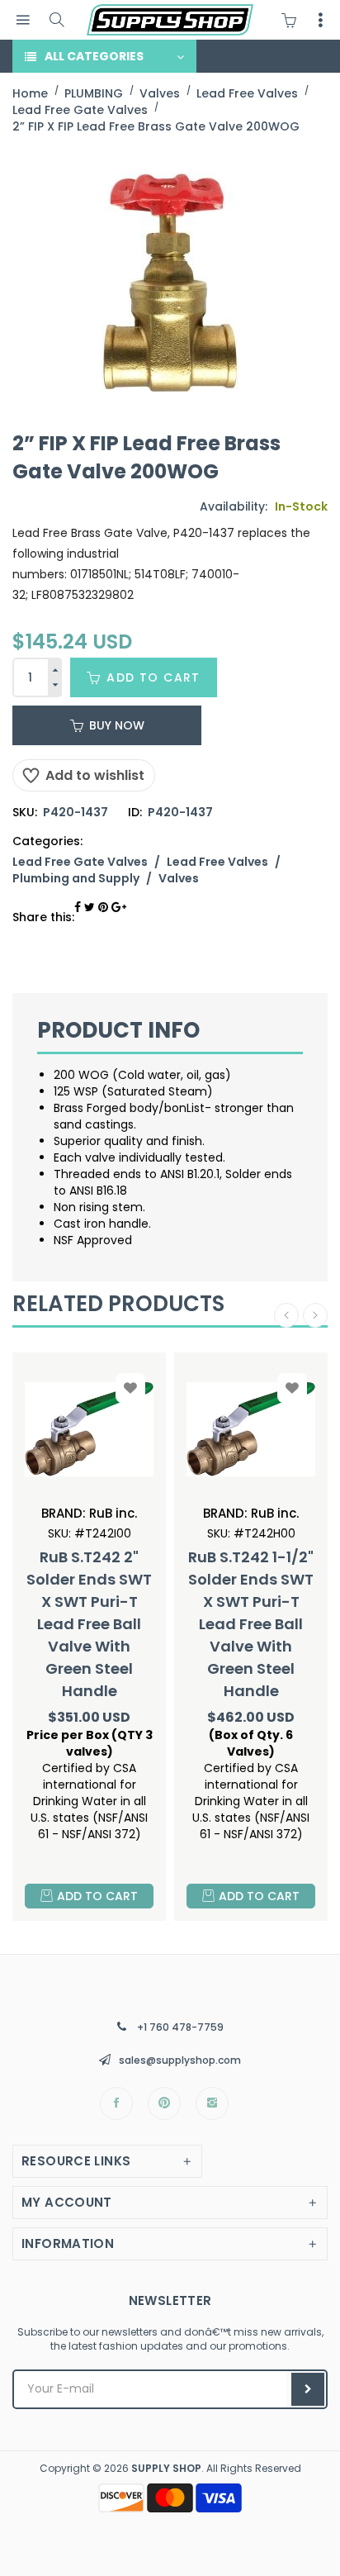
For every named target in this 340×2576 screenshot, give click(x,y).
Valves (179, 878)
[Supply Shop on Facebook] (116, 2103)
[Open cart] (293, 20)
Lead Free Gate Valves (80, 862)
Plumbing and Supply (76, 878)
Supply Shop (166, 2468)
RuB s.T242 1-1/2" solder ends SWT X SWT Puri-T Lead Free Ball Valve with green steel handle (251, 1624)
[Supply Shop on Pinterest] (164, 2103)
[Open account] (320, 20)
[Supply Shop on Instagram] (212, 2103)
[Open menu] (23, 20)
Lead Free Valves (217, 862)
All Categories (94, 56)
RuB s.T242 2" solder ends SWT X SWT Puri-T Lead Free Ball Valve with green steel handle (89, 1624)
